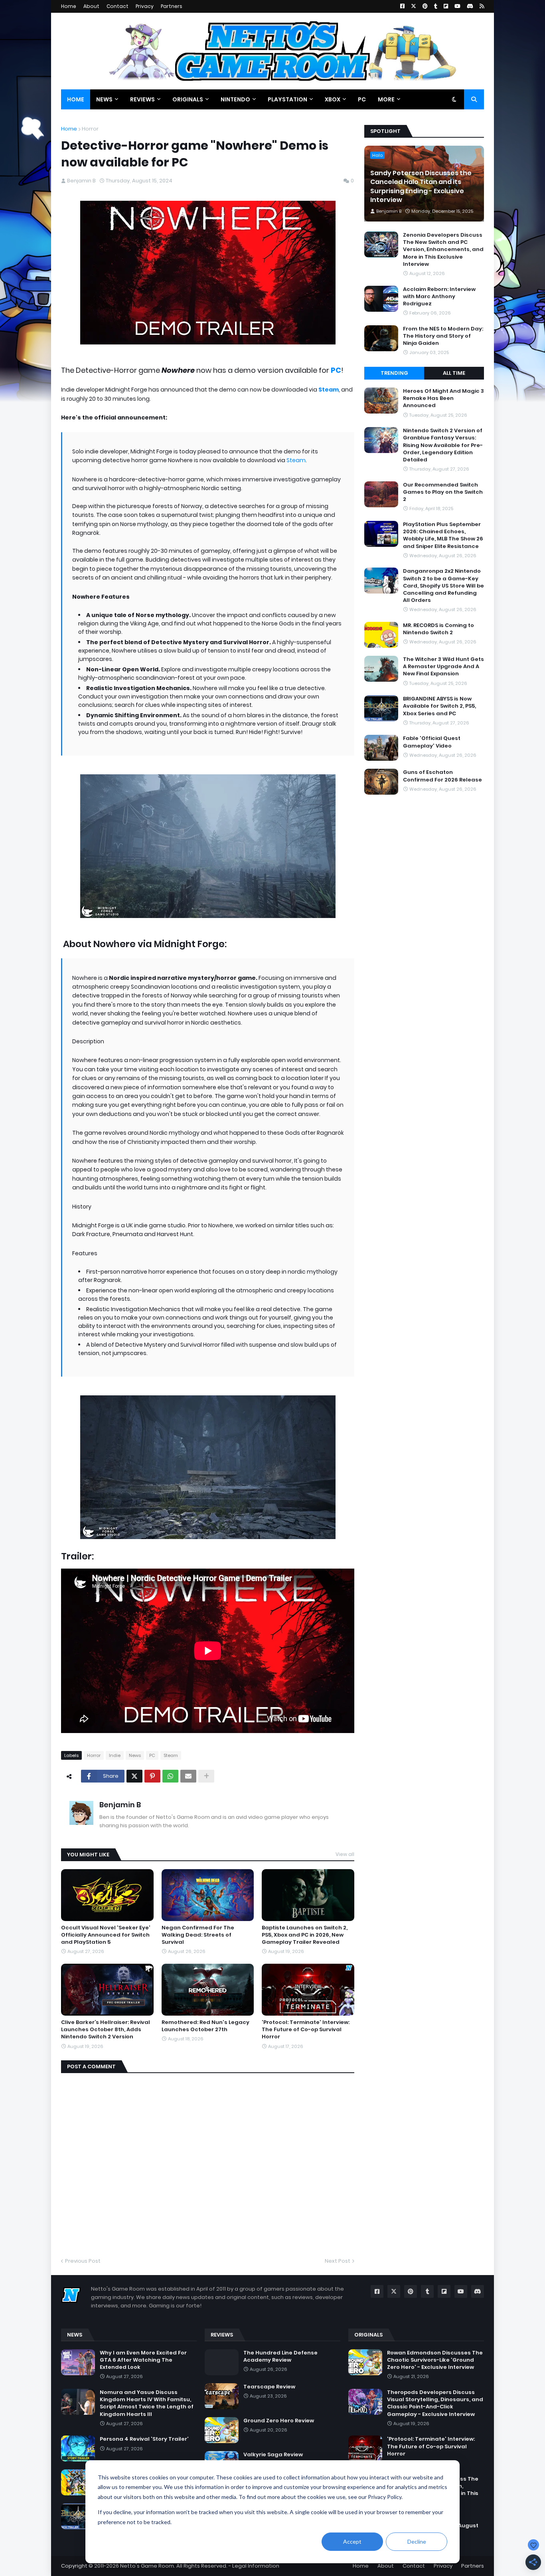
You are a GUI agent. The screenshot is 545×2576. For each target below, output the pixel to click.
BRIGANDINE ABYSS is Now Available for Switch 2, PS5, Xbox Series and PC (439, 706)
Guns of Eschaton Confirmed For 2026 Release (442, 776)
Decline (417, 2541)
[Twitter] (134, 1776)
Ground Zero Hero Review (279, 2421)
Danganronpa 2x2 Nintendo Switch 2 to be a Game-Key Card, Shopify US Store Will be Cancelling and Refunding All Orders (443, 586)
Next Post (338, 2261)
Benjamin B (120, 1805)
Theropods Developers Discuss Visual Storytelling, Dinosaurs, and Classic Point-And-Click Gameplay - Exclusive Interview (435, 2403)
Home (69, 6)
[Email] (188, 1776)
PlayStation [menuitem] (287, 99)
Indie (115, 1755)
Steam (296, 460)
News (135, 1755)
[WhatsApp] (170, 1776)
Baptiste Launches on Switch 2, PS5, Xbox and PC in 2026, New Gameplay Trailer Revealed (305, 1935)
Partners (172, 6)
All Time (454, 373)
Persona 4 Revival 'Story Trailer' (144, 2439)
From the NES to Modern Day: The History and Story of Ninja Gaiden (443, 336)
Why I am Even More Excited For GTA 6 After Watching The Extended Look (143, 2360)
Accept (352, 2541)
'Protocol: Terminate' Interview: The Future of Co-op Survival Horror (306, 2030)
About (91, 6)
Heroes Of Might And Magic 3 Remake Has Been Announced (443, 398)
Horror (90, 129)
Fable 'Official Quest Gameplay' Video (432, 742)
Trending (394, 373)
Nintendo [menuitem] (235, 99)
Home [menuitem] (76, 99)
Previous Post (83, 2261)
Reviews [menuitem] (142, 99)
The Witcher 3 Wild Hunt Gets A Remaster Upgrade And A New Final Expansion (443, 667)
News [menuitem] (104, 99)
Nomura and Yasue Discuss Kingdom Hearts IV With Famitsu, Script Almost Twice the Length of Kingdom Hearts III (147, 2403)
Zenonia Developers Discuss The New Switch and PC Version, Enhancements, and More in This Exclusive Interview (443, 250)
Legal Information (256, 2566)
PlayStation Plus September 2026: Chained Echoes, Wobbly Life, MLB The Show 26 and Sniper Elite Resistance (443, 535)
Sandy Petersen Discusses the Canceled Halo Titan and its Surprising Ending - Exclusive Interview (421, 187)
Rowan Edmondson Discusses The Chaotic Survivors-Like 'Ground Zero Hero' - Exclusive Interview (435, 2360)
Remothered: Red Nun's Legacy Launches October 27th (205, 2026)
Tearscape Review (269, 2387)
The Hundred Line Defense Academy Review (280, 2356)
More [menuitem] (386, 99)
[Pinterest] (152, 1776)
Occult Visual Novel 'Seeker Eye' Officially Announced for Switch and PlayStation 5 (106, 1935)
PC (336, 370)
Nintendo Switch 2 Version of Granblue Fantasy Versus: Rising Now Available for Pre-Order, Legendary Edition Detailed (443, 445)
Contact (117, 6)
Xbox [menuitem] (333, 99)
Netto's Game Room (147, 2566)
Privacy (145, 6)
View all (345, 1854)
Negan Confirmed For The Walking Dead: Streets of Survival (198, 1935)
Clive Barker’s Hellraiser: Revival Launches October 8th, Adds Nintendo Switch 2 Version (106, 2030)
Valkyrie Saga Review (273, 2455)
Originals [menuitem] (188, 99)
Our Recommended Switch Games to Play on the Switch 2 (443, 492)
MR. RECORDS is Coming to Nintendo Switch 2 (438, 629)
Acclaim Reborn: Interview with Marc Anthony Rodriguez (439, 297)
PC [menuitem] (362, 99)
